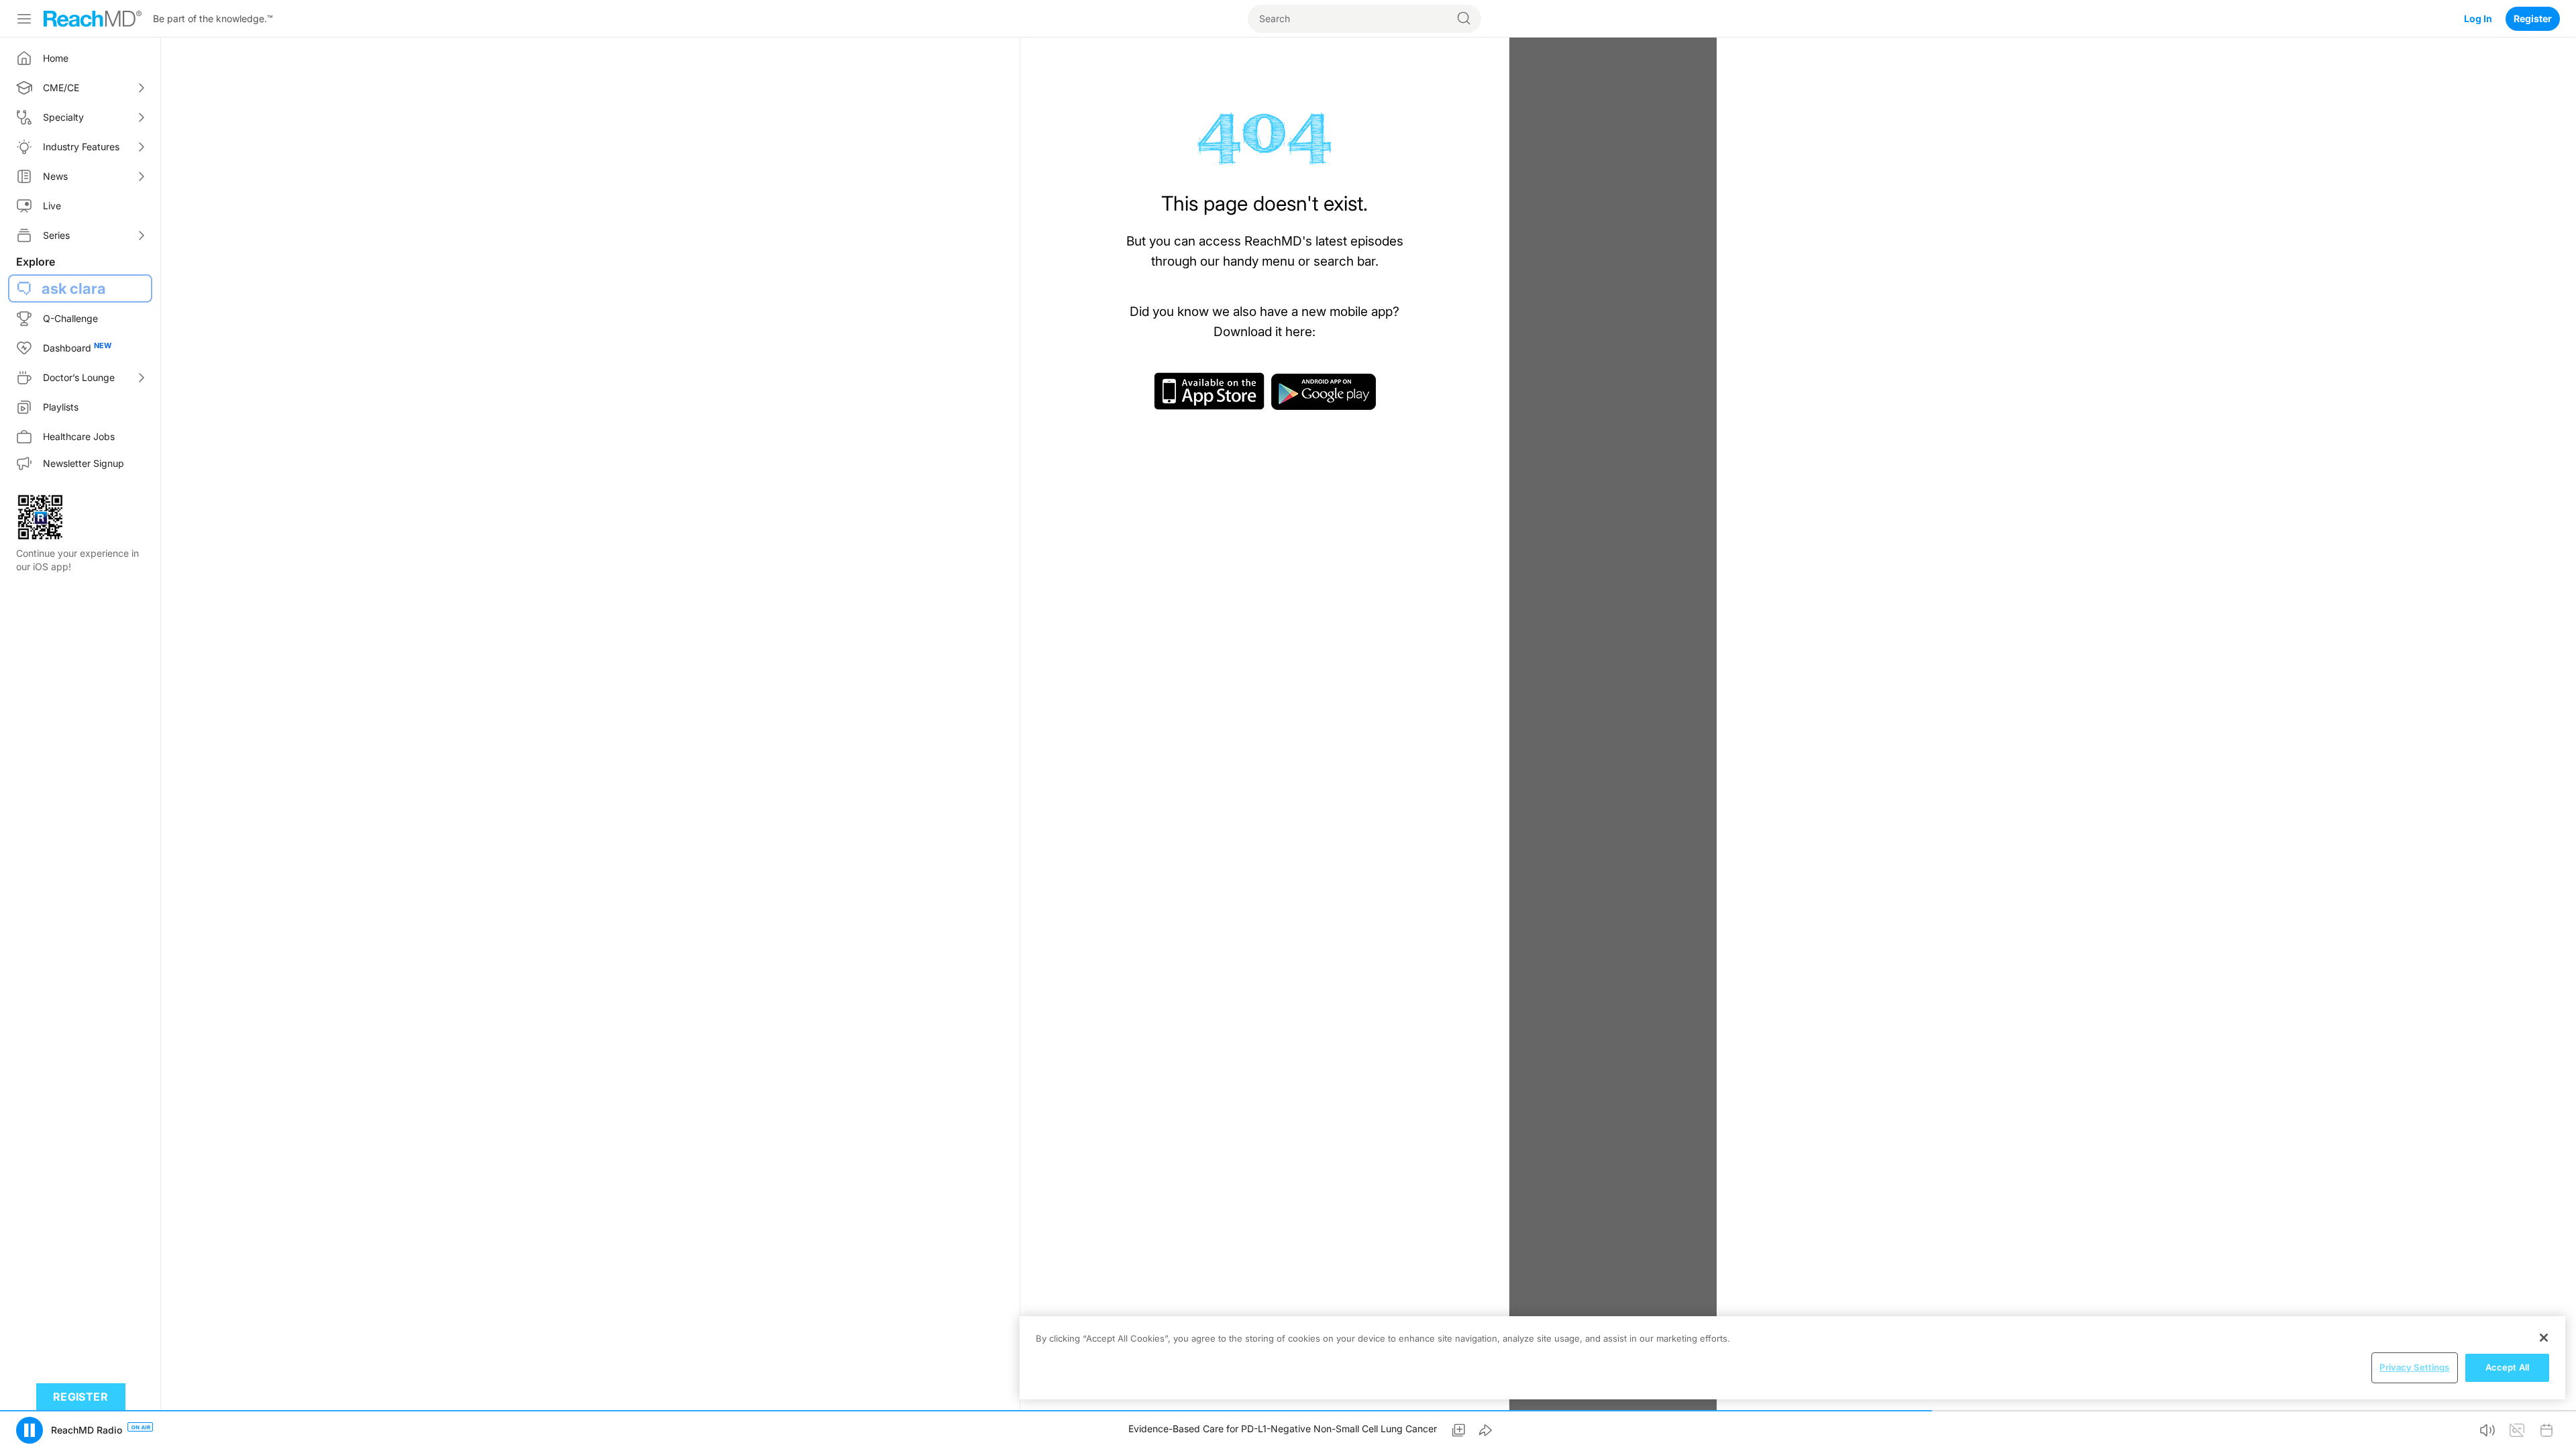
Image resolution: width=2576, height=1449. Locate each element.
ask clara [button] (74, 288)
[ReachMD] (93, 19)
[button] (30, 1430)
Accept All (2507, 1367)
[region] (1792, 1358)
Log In (2478, 18)
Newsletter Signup (84, 463)
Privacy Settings (2414, 1367)
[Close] (2544, 1338)
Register (2533, 18)
